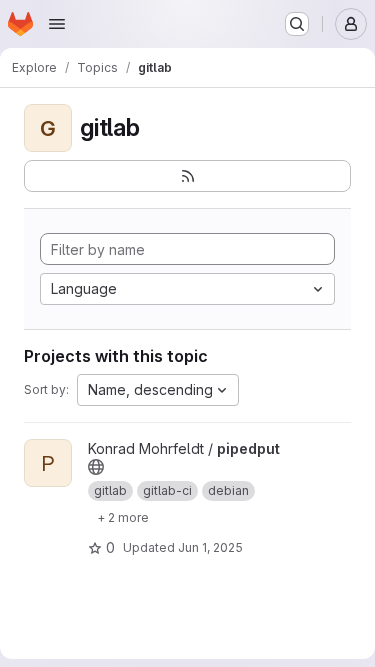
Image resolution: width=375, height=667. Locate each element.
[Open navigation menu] (57, 24)
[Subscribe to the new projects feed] (187, 176)
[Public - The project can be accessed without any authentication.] (96, 467)
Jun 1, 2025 (210, 547)
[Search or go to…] (297, 24)
